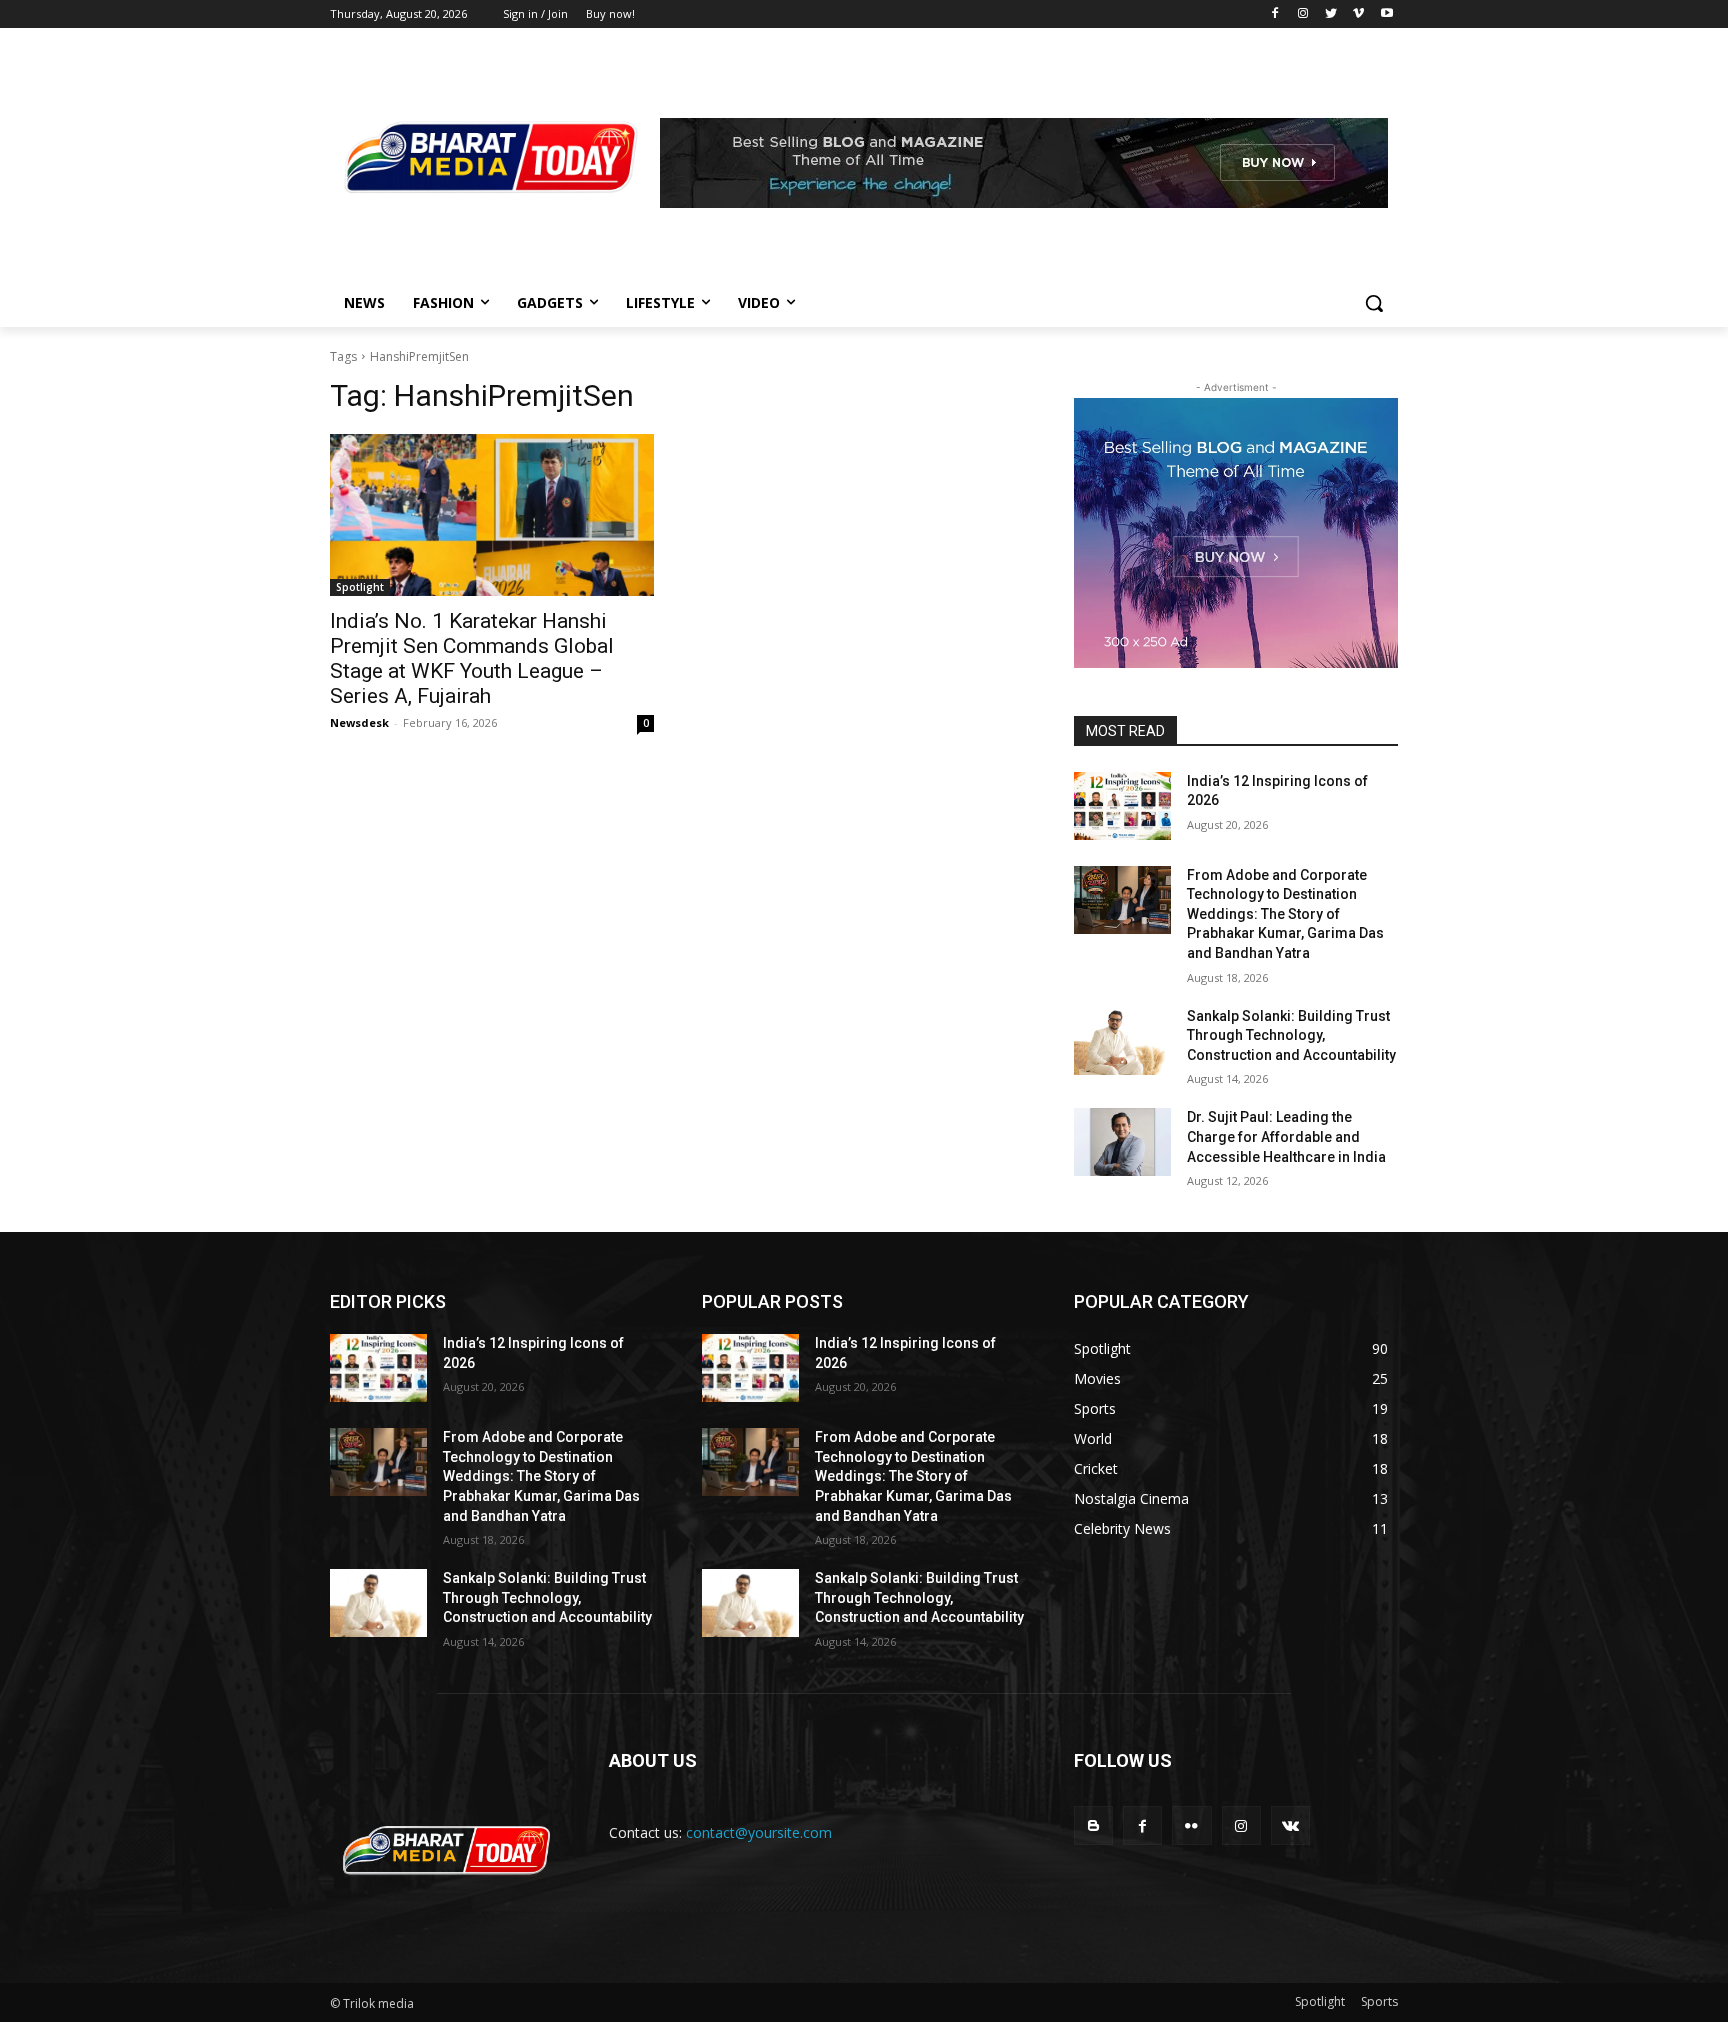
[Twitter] (1331, 14)
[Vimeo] (1358, 14)
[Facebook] (1275, 14)
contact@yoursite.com (759, 1832)
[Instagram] (1303, 14)
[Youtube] (1386, 14)
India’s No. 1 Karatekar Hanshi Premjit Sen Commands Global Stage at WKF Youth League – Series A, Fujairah (472, 658)
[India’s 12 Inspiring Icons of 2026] (1122, 806)
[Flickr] (1191, 1825)
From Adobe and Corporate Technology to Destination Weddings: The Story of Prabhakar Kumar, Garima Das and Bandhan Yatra (1285, 914)
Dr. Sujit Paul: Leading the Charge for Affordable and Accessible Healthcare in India (1286, 1136)
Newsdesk (359, 722)
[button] (1374, 303)
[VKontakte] (1290, 1825)
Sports (1379, 2001)
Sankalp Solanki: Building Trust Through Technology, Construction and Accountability (1291, 1035)
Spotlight (360, 587)
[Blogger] (1093, 1825)
